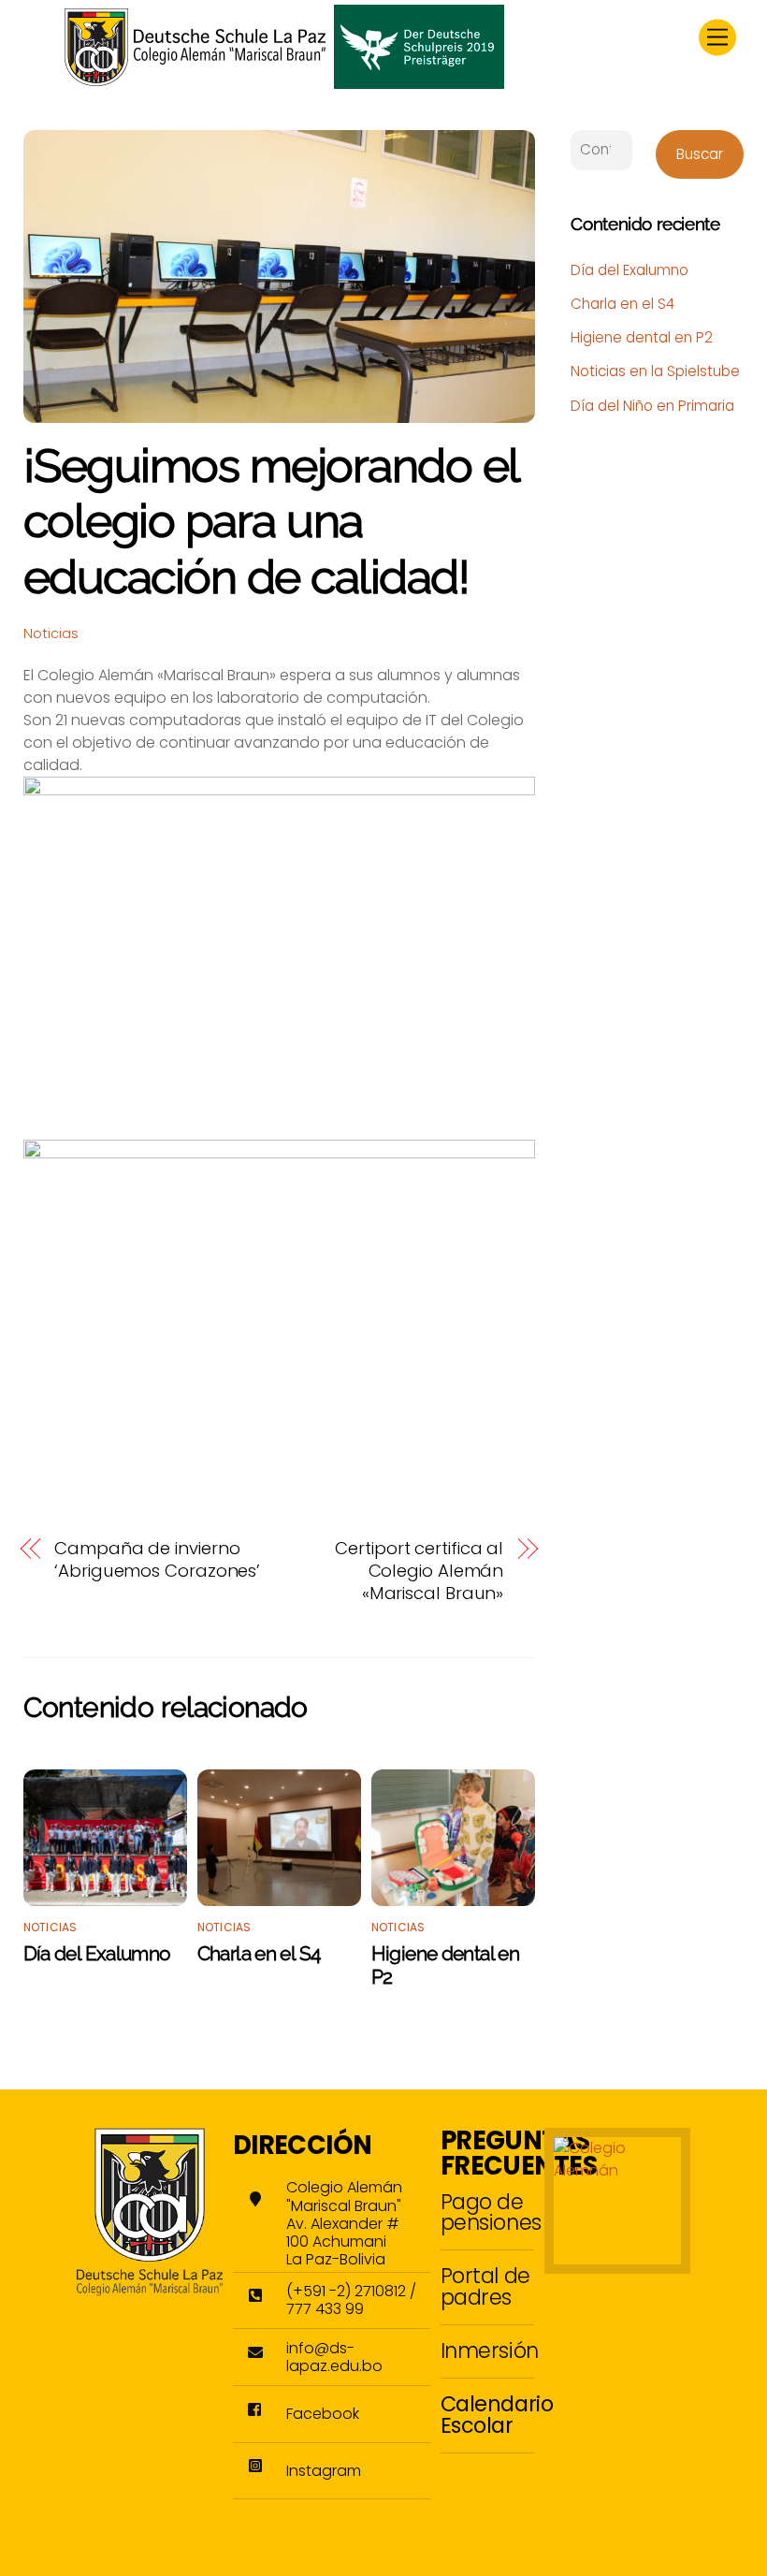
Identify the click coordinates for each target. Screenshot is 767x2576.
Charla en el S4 (259, 1953)
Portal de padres (485, 2286)
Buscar (700, 154)
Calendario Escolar (497, 2414)
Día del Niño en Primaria (652, 406)
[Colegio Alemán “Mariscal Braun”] (284, 81)
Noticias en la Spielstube (655, 371)
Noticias (51, 633)
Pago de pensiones (491, 2212)
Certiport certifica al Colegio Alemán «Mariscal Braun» (419, 1571)
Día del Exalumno (97, 1953)
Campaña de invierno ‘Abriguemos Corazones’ (157, 1560)
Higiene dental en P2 (642, 337)
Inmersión (490, 2350)
